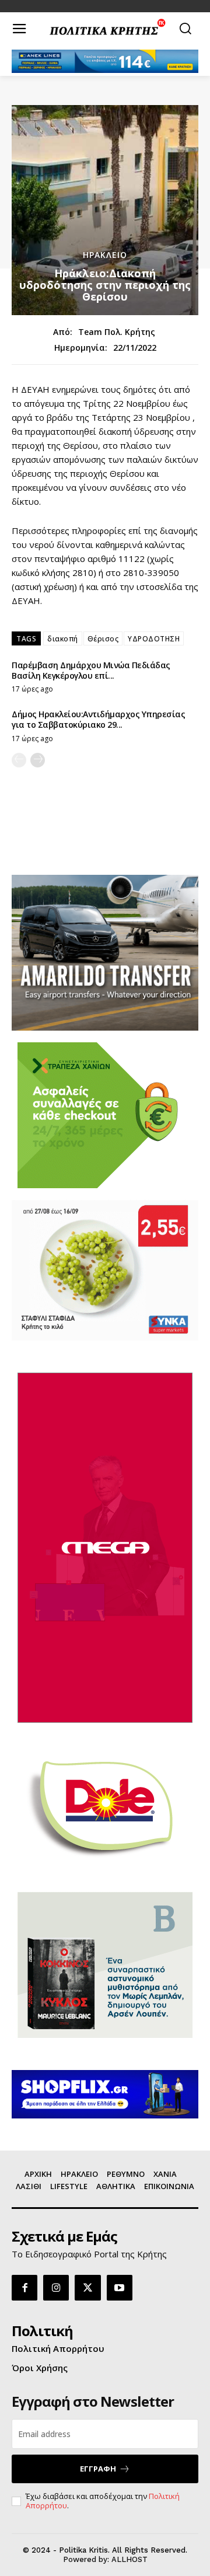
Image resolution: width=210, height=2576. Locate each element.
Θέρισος (103, 639)
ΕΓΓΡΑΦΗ (98, 2469)
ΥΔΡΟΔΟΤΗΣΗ (154, 639)
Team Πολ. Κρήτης (117, 332)
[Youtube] (120, 2288)
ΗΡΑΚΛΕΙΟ (105, 255)
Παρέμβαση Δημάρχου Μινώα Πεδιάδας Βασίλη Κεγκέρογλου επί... (91, 670)
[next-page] (38, 760)
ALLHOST (129, 2559)
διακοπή (63, 639)
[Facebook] (24, 2288)
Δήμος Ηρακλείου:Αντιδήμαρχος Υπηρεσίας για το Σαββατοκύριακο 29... (98, 719)
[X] (87, 2288)
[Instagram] (56, 2288)
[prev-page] (19, 760)
